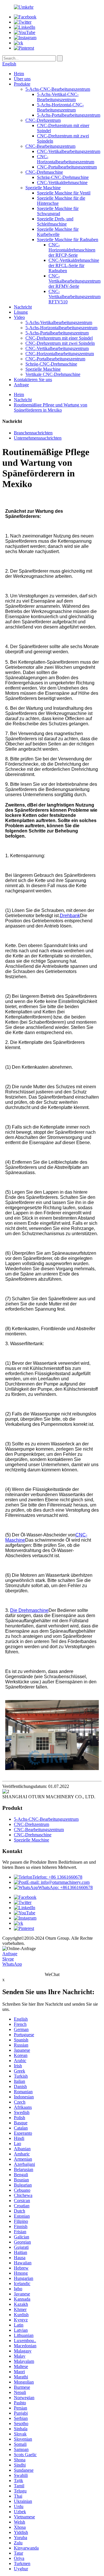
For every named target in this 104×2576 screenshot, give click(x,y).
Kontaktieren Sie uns (33, 380)
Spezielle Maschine (43, 188)
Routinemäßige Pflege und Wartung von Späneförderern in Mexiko (51, 407)
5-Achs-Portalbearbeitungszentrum (69, 115)
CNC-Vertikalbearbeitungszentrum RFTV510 (75, 297)
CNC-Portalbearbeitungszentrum (67, 167)
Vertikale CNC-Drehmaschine (53, 374)
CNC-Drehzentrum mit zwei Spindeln (60, 343)
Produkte (22, 84)
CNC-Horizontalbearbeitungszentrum (66, 159)
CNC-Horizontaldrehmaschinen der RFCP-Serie (72, 250)
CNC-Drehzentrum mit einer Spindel (59, 338)
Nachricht (23, 307)
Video (19, 317)
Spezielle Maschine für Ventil (64, 193)
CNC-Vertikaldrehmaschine (62, 182)
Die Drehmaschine (29, 1610)
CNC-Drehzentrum (43, 120)
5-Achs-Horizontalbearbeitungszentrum (61, 328)
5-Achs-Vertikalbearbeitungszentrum (59, 322)
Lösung (21, 312)
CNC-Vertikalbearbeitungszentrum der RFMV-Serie (75, 281)
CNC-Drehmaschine (44, 172)
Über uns (22, 79)
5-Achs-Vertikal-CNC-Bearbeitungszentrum (58, 97)
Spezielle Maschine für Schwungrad (58, 211)
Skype (8, 1959)
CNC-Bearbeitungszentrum (50, 146)
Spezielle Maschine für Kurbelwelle (58, 232)
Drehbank (70, 916)
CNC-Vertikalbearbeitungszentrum (69, 151)
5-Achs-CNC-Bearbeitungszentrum (58, 89)
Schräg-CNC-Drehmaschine (63, 177)
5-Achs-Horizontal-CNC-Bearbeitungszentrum (60, 107)
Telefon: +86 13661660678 (57, 1877)
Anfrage (21, 385)
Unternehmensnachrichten (38, 438)
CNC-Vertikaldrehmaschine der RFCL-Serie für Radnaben (74, 265)
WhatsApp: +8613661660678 (65, 1887)
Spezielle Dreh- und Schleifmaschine (55, 221)
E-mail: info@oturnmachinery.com (58, 1882)
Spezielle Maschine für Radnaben (68, 240)
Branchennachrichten (33, 433)
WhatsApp (12, 1964)
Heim (19, 74)
